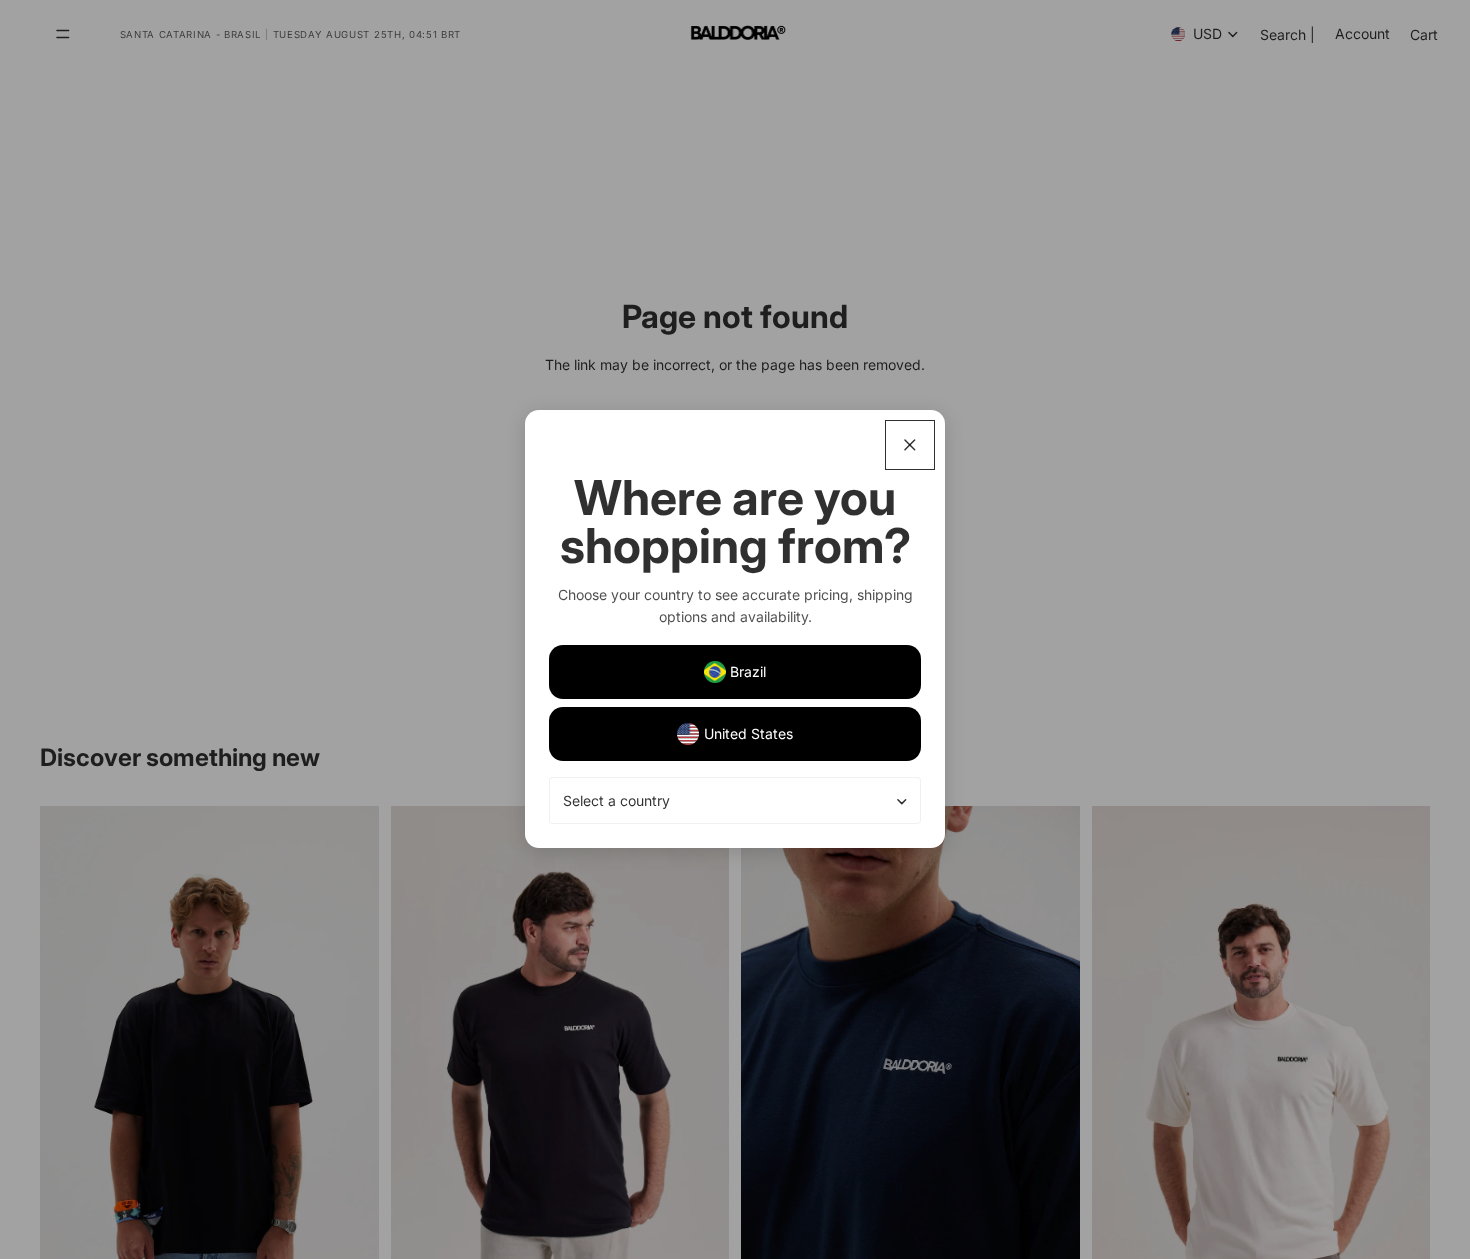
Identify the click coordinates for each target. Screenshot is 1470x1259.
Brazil (748, 671)
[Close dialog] (910, 445)
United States (748, 733)
